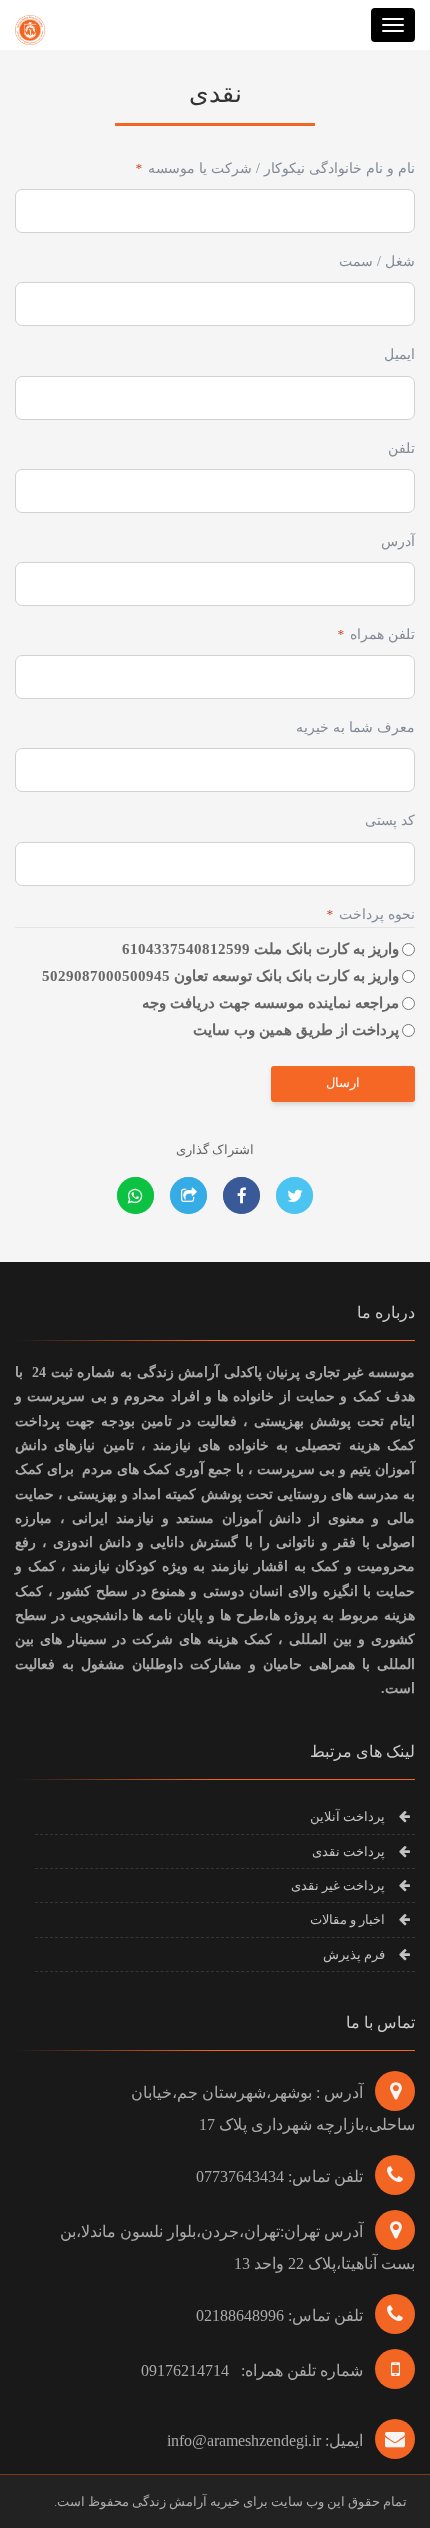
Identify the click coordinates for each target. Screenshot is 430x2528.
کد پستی (390, 820)
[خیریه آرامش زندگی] (30, 25)
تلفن (401, 448)
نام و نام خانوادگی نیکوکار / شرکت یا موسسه (275, 168)
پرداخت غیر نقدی (338, 1885)
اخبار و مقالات (347, 1919)
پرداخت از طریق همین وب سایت (296, 1030)
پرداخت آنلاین (347, 1816)
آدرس (398, 541)
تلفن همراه (376, 634)
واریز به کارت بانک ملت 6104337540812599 (260, 949)
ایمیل (399, 354)
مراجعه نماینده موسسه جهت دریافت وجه (270, 1003)
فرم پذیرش (354, 1954)
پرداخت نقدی (348, 1851)
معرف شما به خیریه (355, 727)
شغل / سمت (377, 261)
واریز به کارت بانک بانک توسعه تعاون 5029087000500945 (220, 976)
